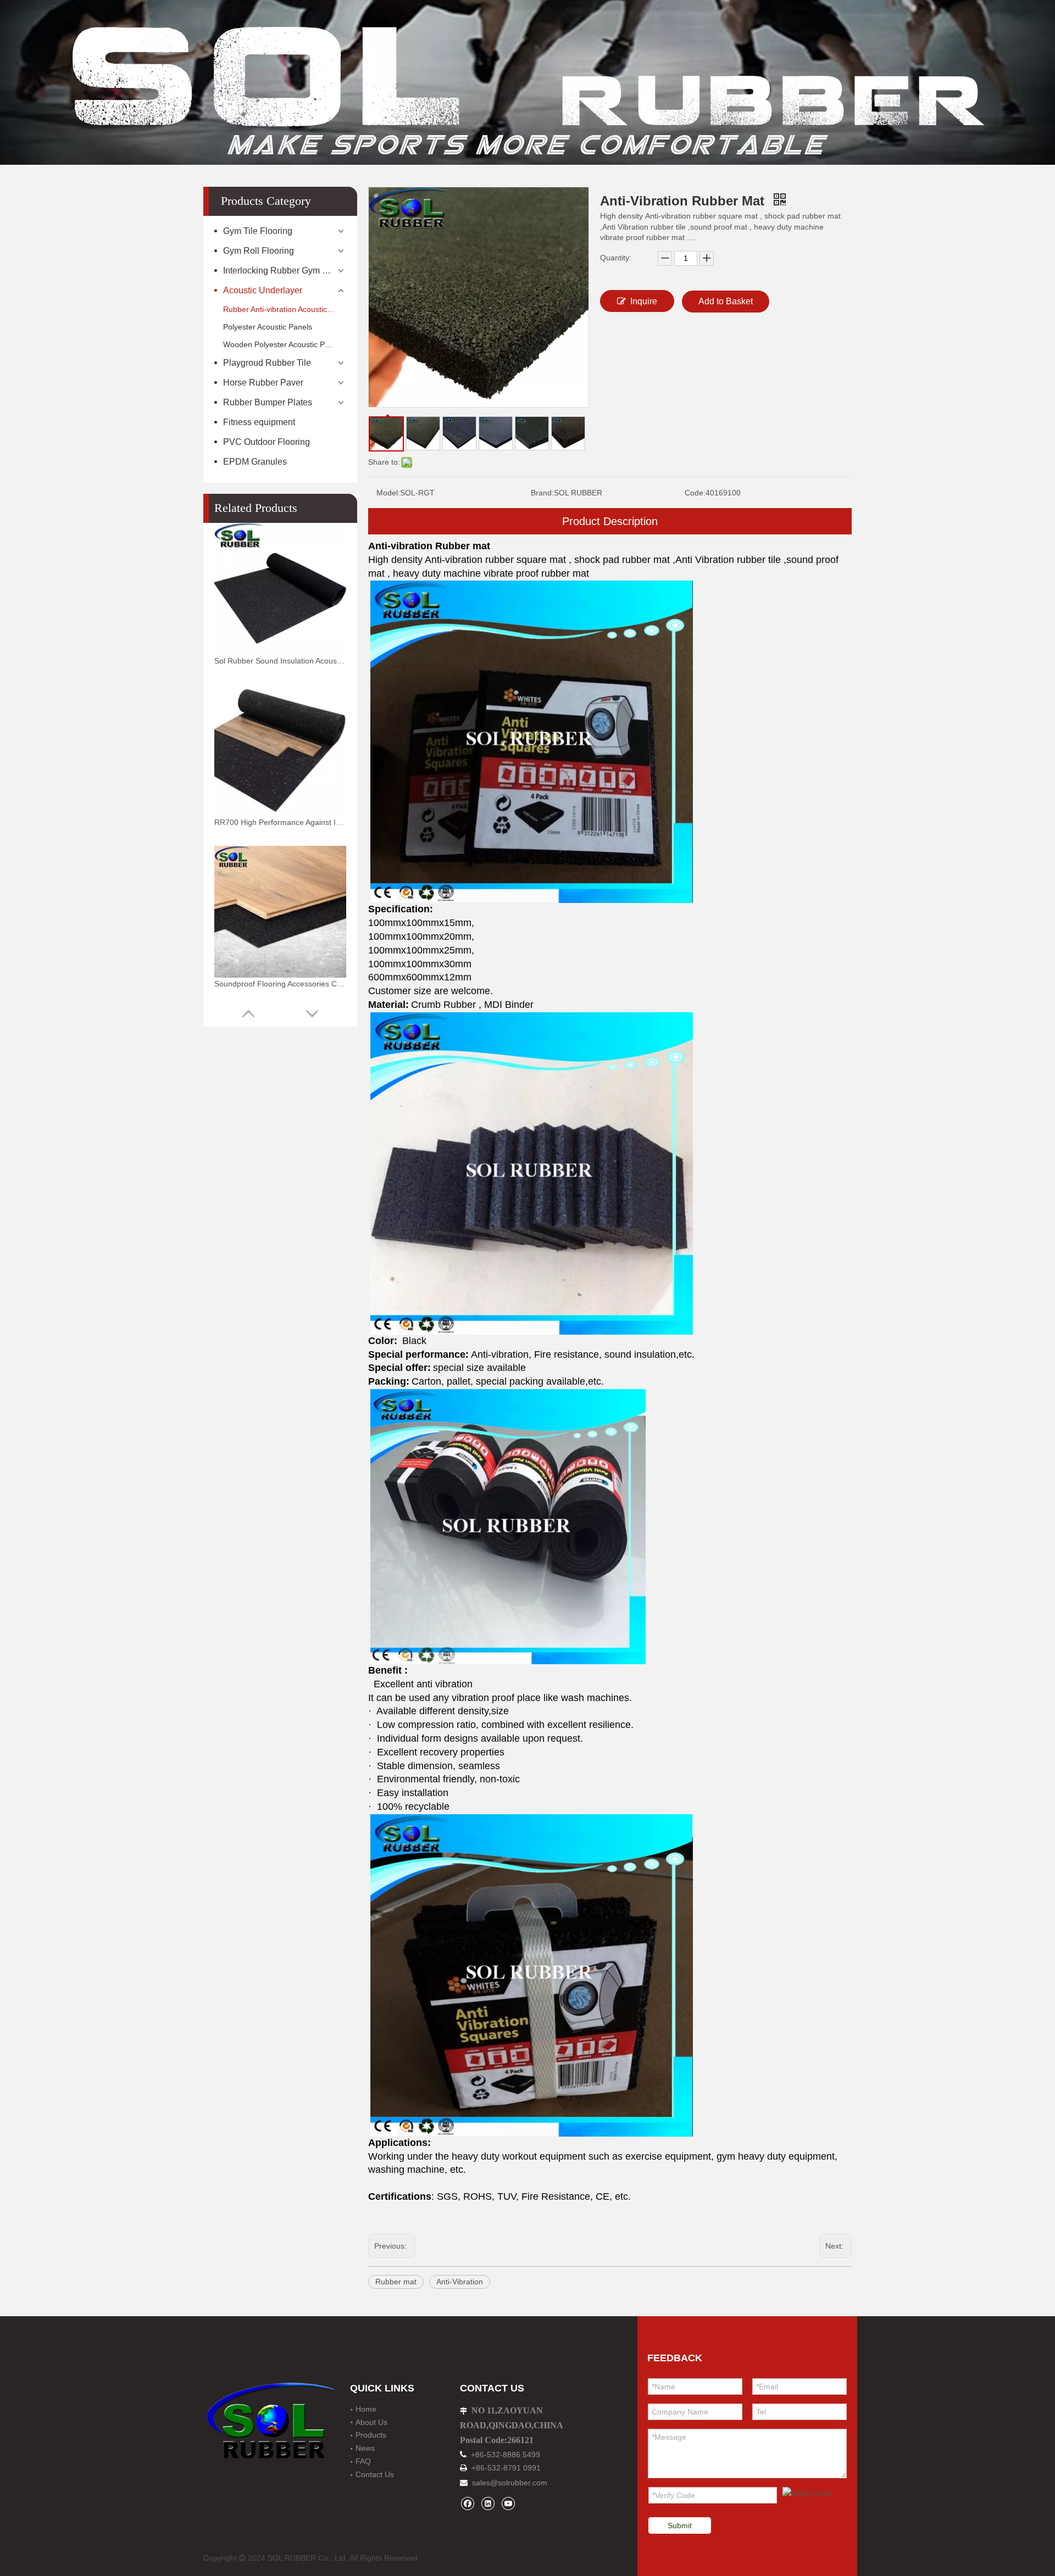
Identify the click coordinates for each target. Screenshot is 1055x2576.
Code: (695, 493)
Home (366, 2409)
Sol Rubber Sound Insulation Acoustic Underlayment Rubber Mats (280, 661)
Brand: (542, 493)
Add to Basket (726, 301)
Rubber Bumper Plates (268, 402)
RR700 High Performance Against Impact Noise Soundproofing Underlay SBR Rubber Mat (280, 822)
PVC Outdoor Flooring (266, 442)
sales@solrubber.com (510, 2483)
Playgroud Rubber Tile (267, 363)
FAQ (363, 2461)
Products (371, 2435)
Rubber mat (396, 2282)
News (365, 2448)
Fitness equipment (259, 422)
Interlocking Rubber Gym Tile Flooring (285, 271)
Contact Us (375, 2474)
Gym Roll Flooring (259, 251)
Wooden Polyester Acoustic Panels (283, 344)
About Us (371, 2422)
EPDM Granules (255, 462)
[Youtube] (508, 2503)
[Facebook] (467, 2503)
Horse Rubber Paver (263, 383)
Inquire (644, 301)
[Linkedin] (488, 2503)
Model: (388, 493)
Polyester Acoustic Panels (268, 327)
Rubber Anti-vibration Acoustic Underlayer (285, 309)
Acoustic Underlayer (263, 290)
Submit (680, 2525)
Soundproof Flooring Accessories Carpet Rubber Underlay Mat (280, 984)
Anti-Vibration (460, 2282)
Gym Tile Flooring (258, 231)
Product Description (610, 521)
